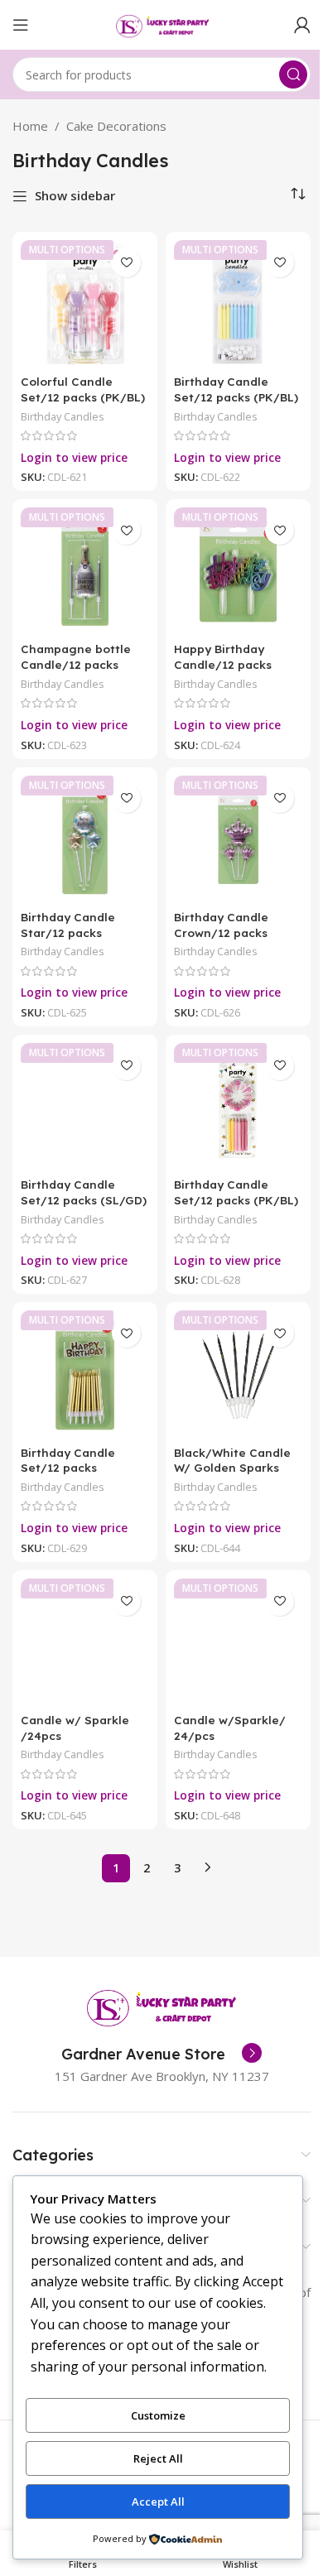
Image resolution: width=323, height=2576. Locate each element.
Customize (158, 2415)
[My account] (302, 25)
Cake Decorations (116, 126)
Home (30, 126)
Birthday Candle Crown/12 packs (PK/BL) (221, 932)
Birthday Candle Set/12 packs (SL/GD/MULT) (68, 1468)
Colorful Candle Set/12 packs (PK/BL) (83, 389)
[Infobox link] (161, 2055)
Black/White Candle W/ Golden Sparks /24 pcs (232, 1468)
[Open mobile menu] (21, 25)
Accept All (158, 2502)
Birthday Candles (63, 416)
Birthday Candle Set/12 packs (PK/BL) (236, 389)
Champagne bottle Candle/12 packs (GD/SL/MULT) (76, 664)
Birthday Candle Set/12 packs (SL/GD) (84, 1192)
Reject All (158, 2458)
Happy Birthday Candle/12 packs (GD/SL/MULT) (223, 664)
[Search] (293, 74)
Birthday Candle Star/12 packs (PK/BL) (68, 932)
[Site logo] (161, 23)
